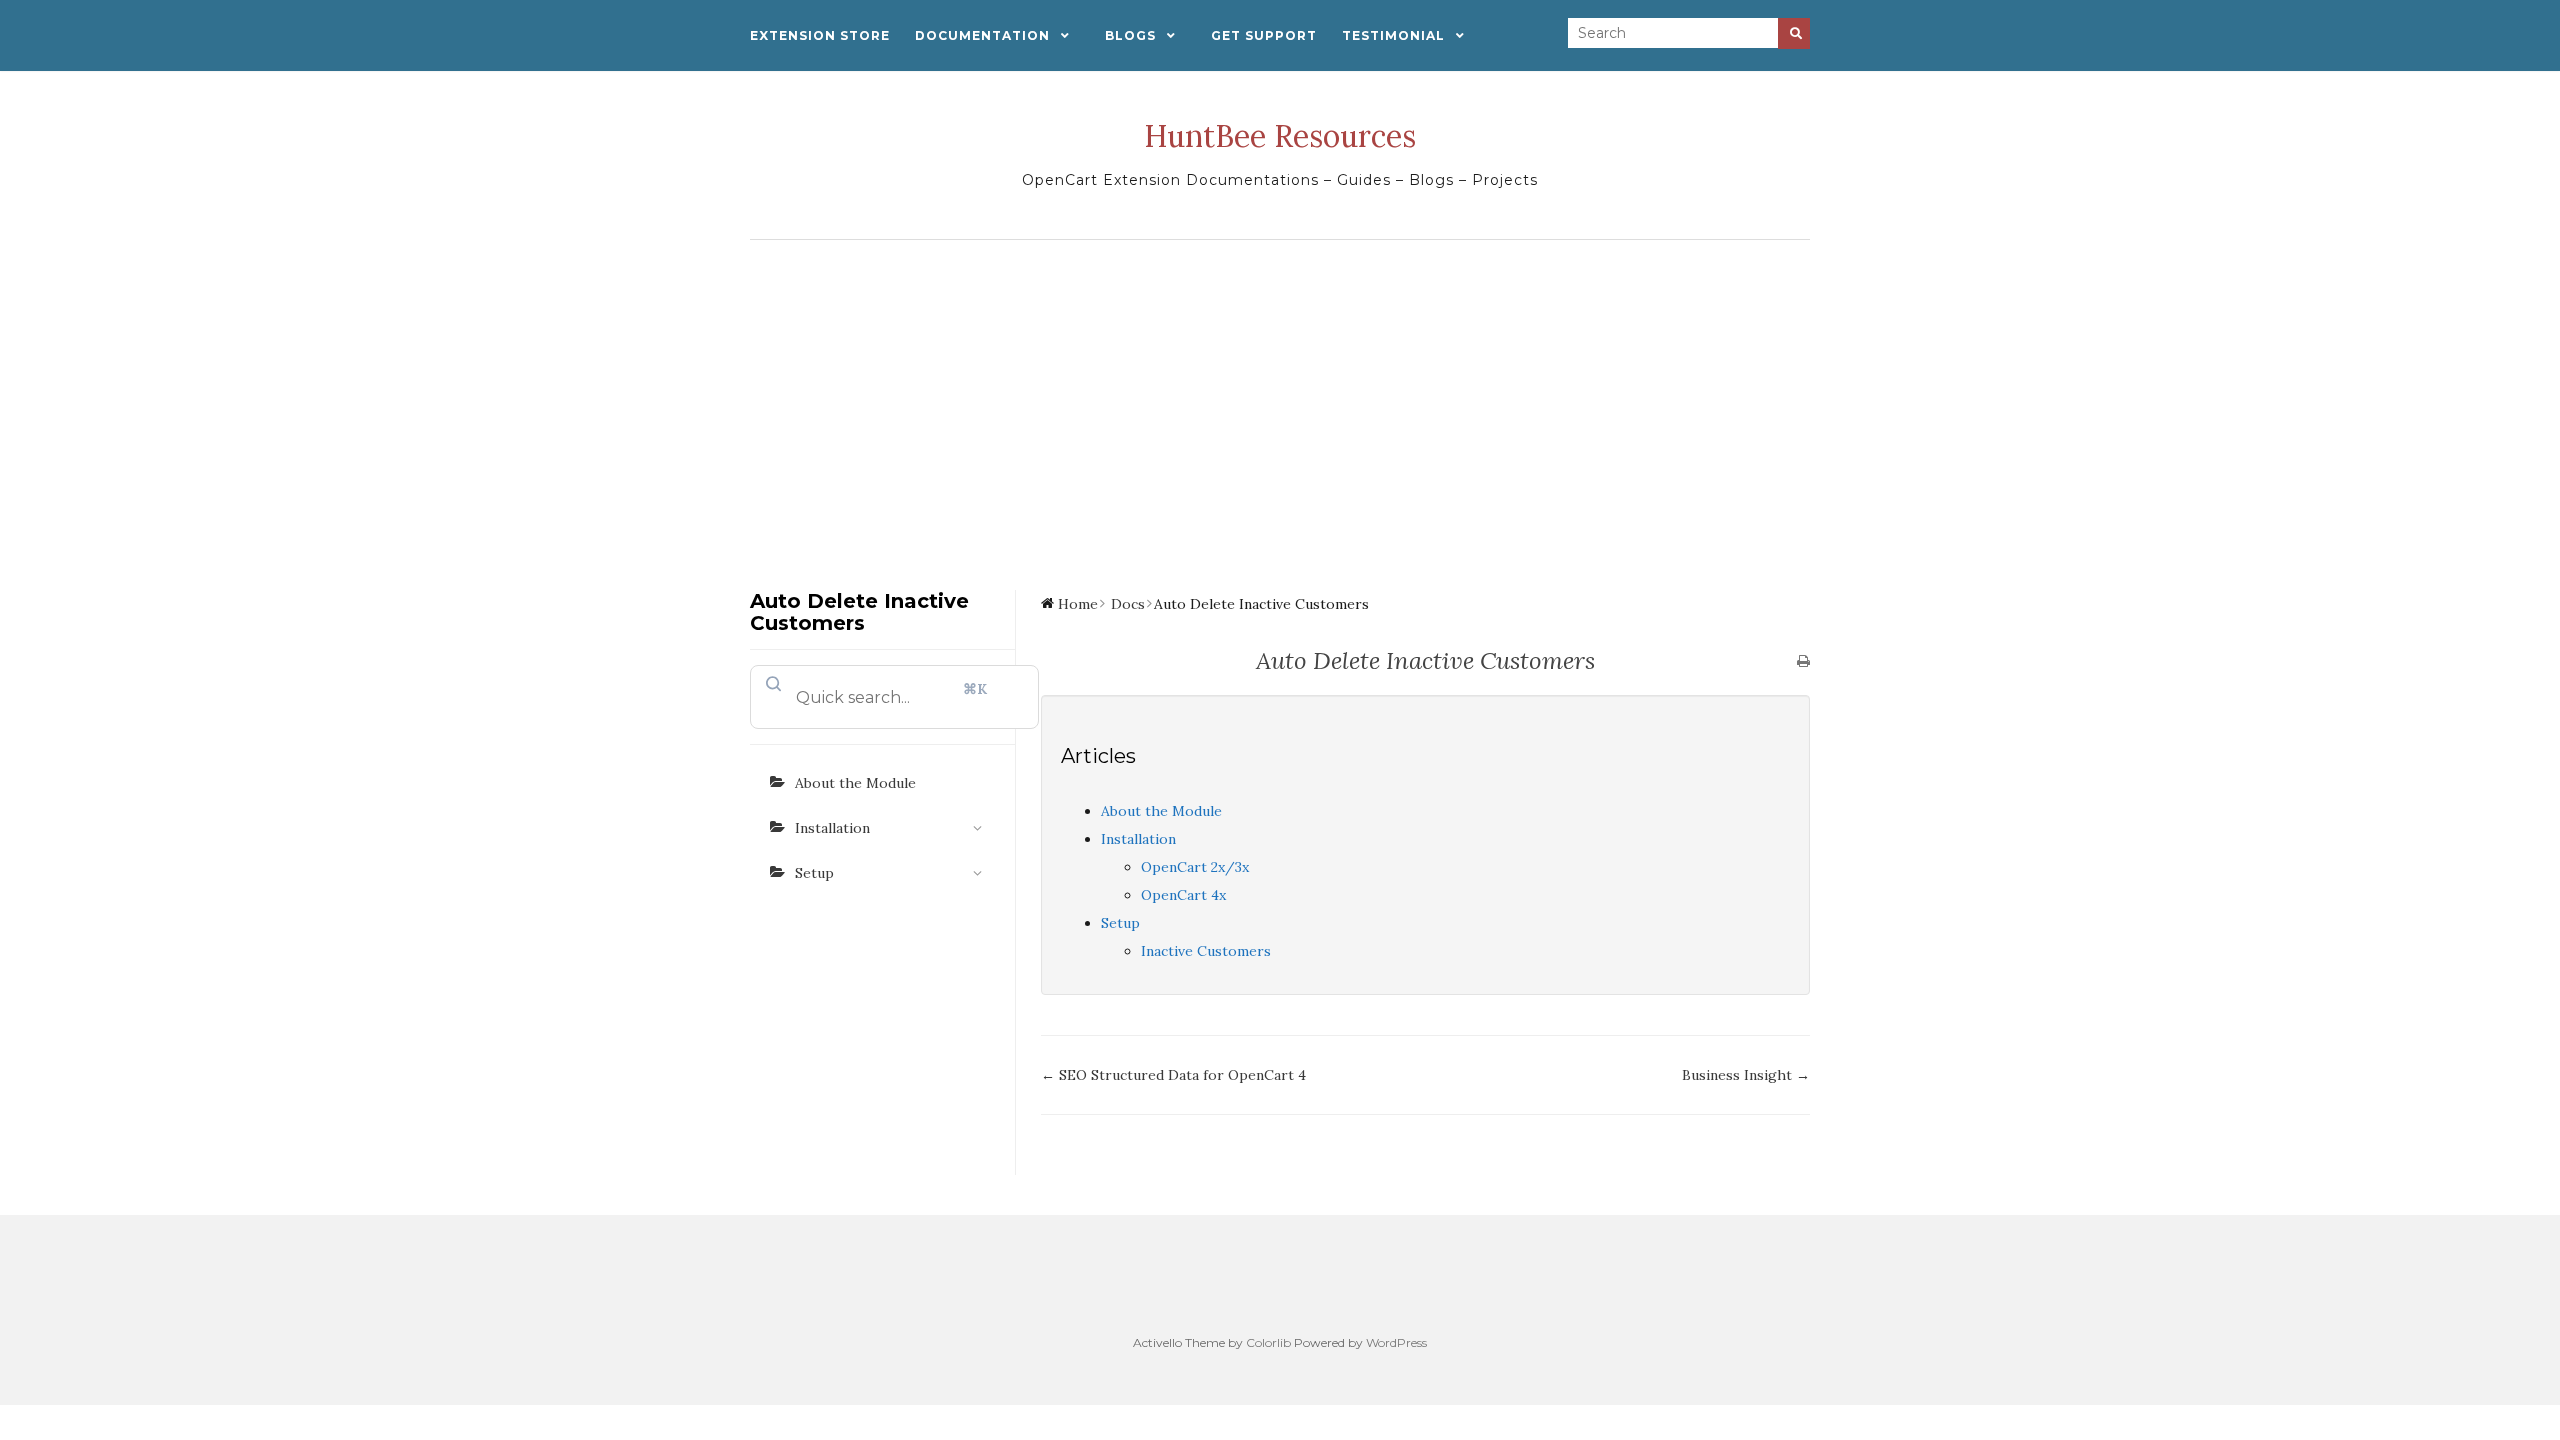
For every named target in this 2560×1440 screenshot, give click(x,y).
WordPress (1396, 1342)
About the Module (855, 783)
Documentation (982, 35)
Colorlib (1268, 1342)
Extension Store (820, 35)
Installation (832, 828)
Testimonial (1393, 35)
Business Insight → (1746, 1075)
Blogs (1130, 35)
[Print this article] (1803, 662)
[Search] (1794, 33)
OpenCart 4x (1183, 895)
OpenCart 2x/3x (1195, 867)
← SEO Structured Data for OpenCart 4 (1173, 1075)
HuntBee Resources (1280, 136)
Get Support (1264, 35)
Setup (814, 873)
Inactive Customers (1206, 951)
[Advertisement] (1280, 400)
